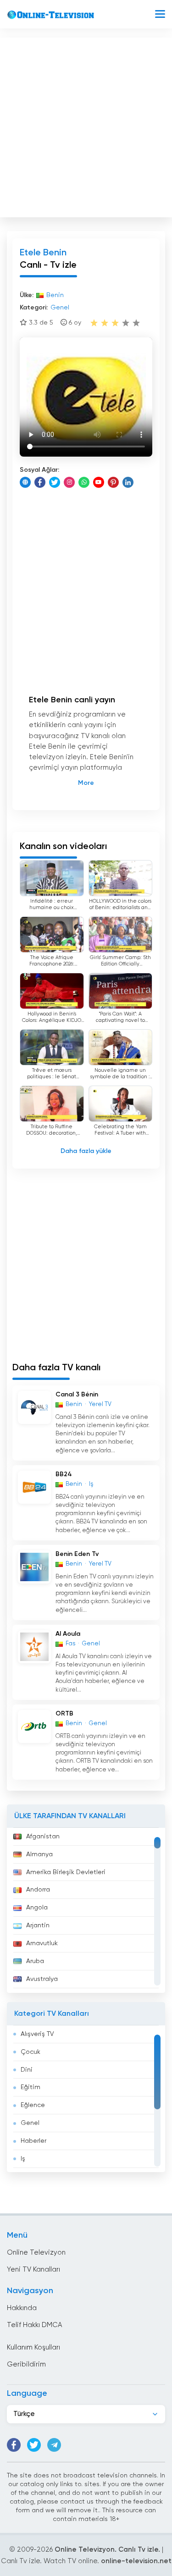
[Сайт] (25, 482)
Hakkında (22, 2308)
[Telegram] (54, 2445)
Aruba (35, 1961)
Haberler (33, 2141)
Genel (30, 2123)
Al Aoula (68, 1634)
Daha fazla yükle (86, 1151)
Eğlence (33, 2105)
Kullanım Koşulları (33, 2347)
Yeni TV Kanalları (33, 2270)
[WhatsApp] (84, 482)
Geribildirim (26, 2364)
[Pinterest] (113, 482)
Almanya (39, 1854)
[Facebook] (40, 482)
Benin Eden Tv (77, 1554)
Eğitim (31, 2087)
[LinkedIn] (128, 482)
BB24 (64, 1474)
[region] (86, 1910)
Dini (27, 2070)
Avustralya (42, 1979)
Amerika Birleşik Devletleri (66, 1872)
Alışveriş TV (37, 2034)
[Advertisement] (86, 125)
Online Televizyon (36, 2253)
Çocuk (31, 2052)
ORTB (64, 1714)
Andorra (38, 1890)
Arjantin (38, 1925)
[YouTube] (99, 482)
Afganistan (43, 1837)
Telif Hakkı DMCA (34, 2325)
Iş (23, 2159)
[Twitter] (55, 482)
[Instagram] (69, 482)
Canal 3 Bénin (77, 1395)
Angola (37, 1908)
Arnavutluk (42, 1943)
